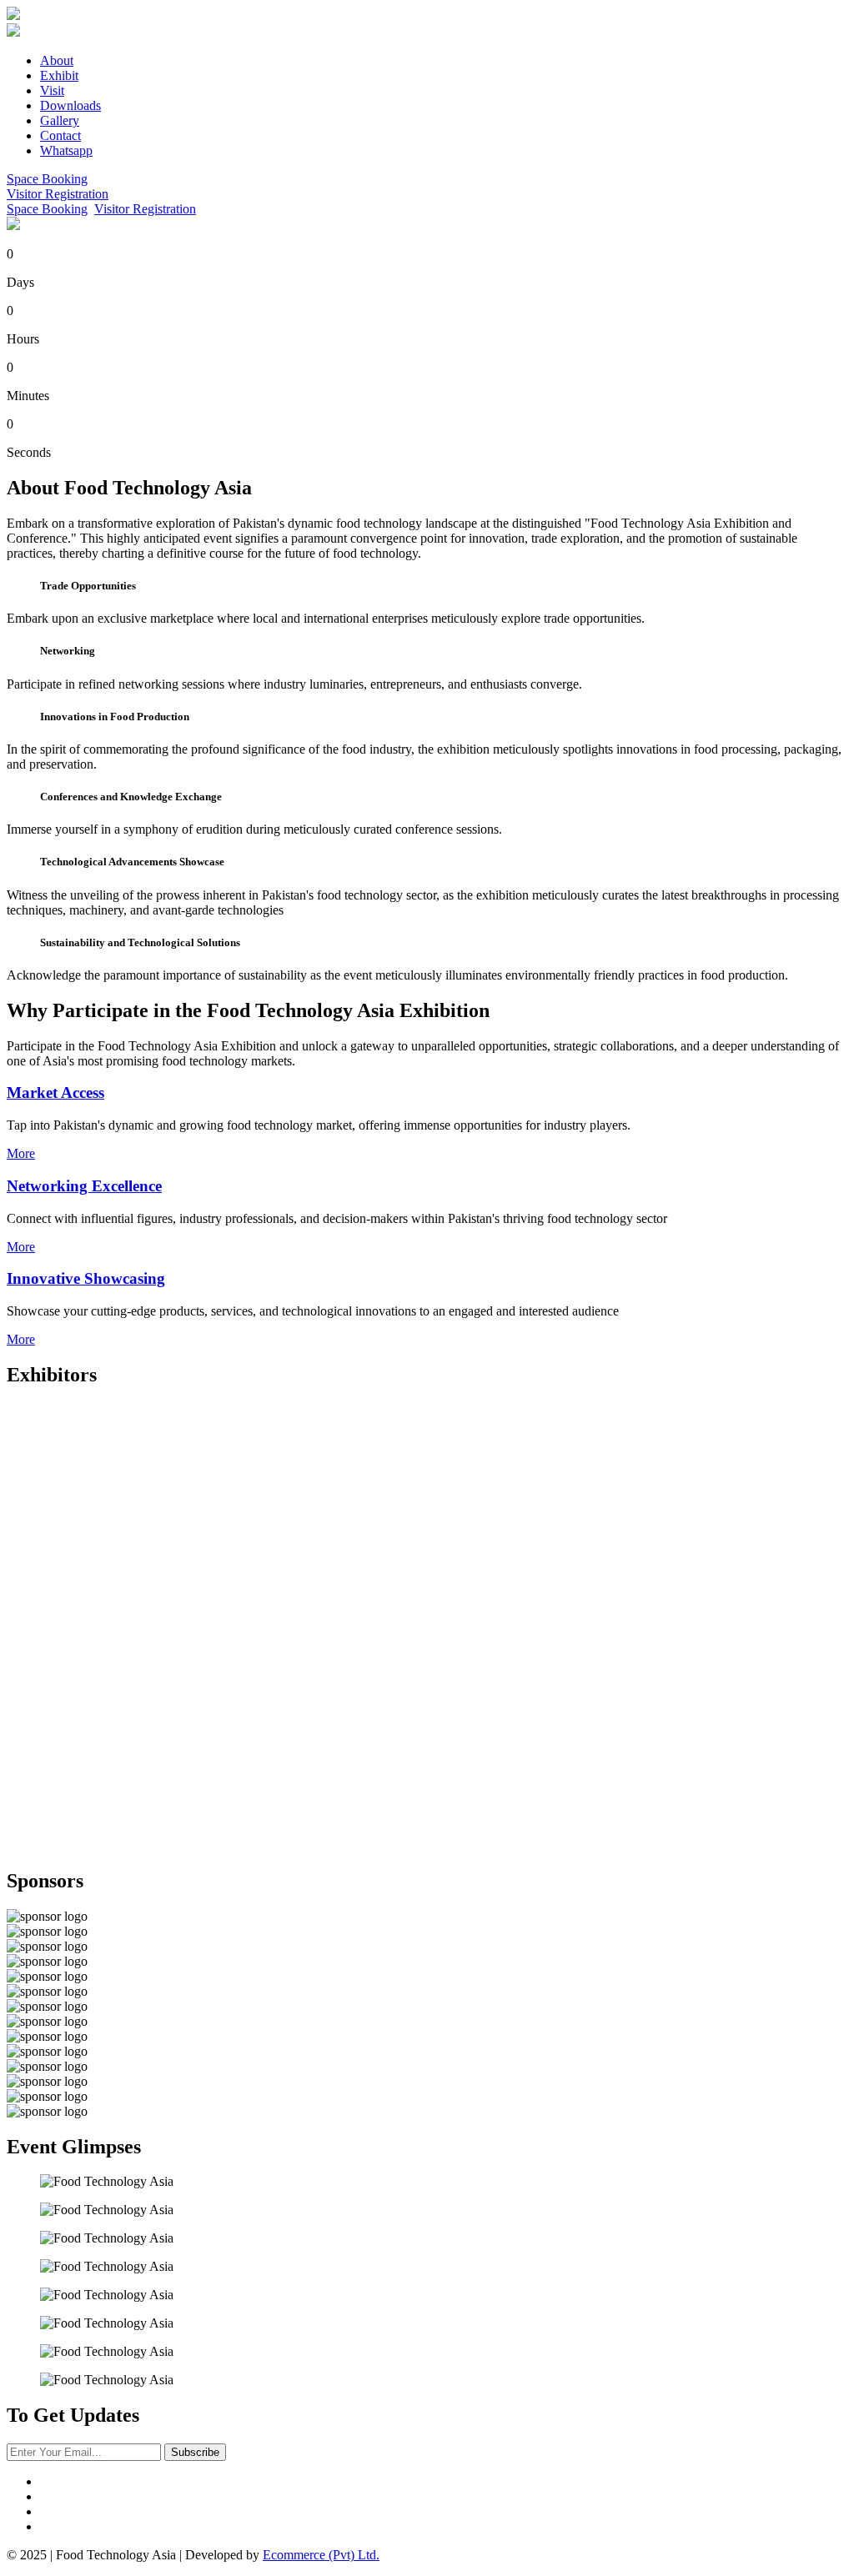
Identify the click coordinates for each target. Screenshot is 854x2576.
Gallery (60, 120)
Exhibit (59, 75)
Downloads (70, 105)
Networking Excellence (84, 1186)
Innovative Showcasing (86, 1278)
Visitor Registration (58, 194)
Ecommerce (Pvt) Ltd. (321, 2555)
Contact (60, 135)
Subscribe (195, 2452)
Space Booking (47, 179)
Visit (52, 90)
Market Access (55, 1093)
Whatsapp (66, 150)
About (57, 60)
